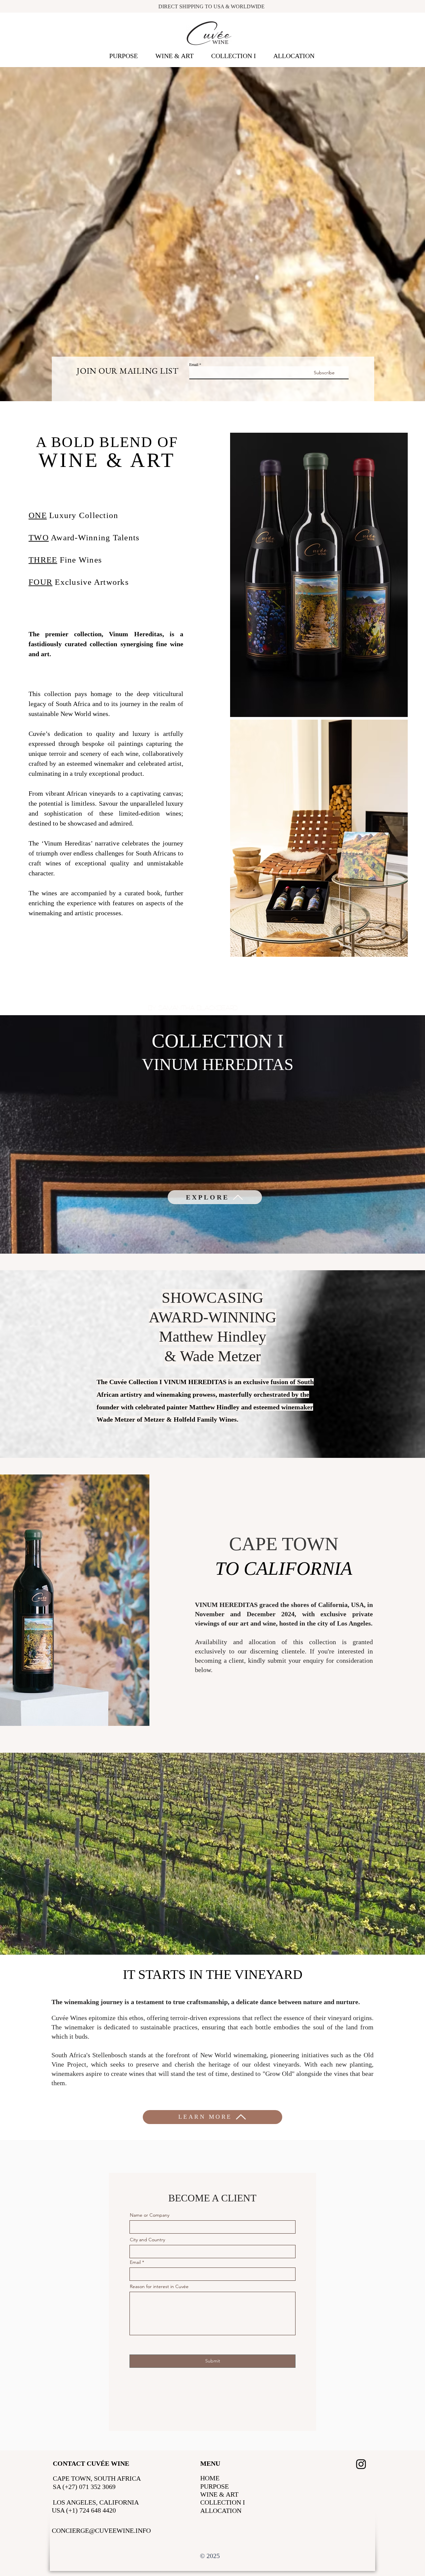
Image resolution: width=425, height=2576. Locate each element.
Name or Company (150, 2215)
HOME (210, 2478)
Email (194, 364)
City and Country (147, 2240)
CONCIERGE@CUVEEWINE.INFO (101, 2531)
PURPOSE (214, 2486)
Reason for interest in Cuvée (159, 2286)
